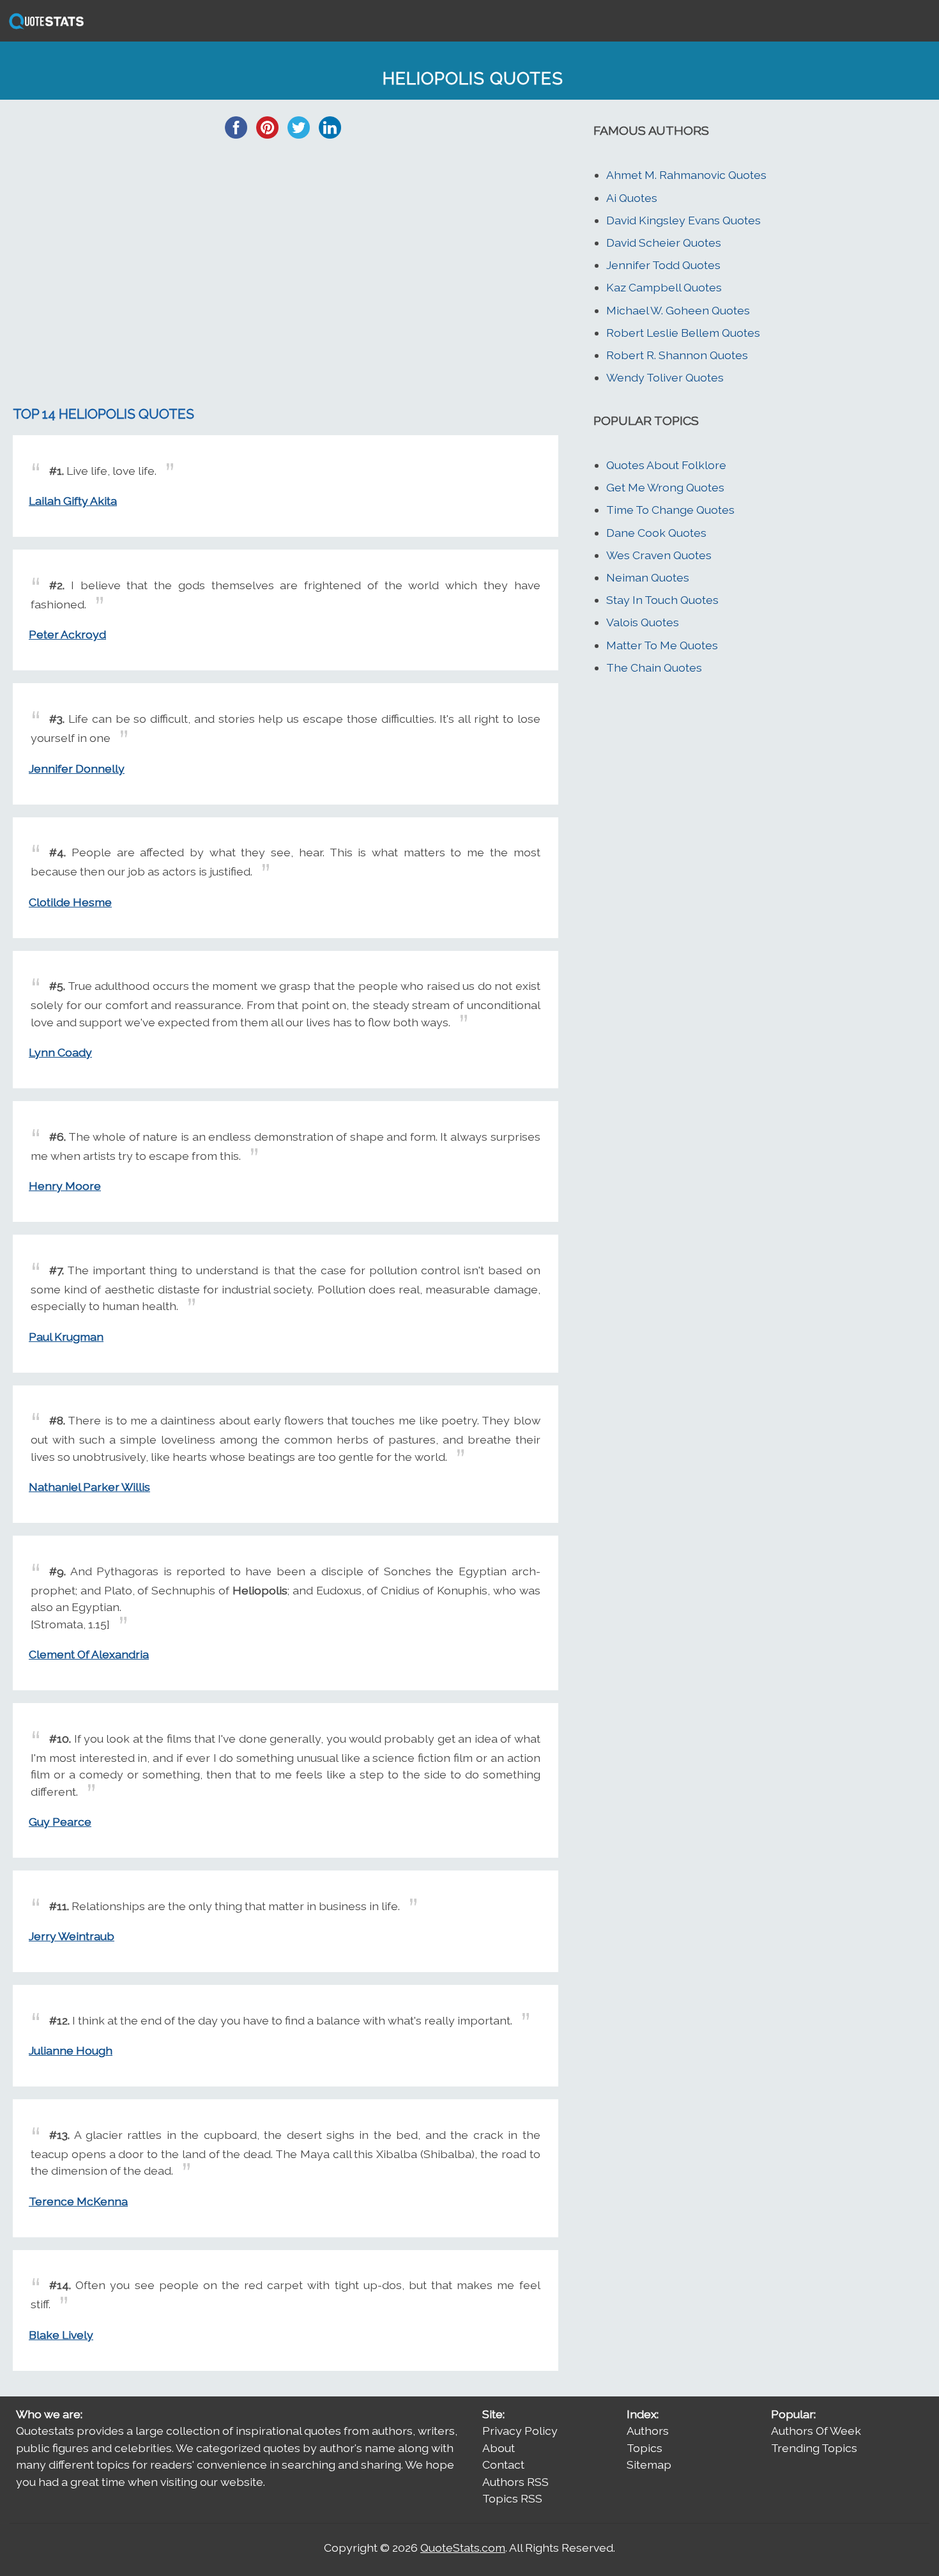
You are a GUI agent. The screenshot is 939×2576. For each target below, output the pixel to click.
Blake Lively (61, 2335)
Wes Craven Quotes (659, 555)
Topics (645, 2448)
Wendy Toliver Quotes (665, 377)
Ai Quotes (632, 198)
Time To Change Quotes (670, 510)
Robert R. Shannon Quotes (677, 355)
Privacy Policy (520, 2431)
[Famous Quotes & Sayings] (44, 28)
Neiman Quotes (648, 577)
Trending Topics (814, 2448)
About (499, 2448)
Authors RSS (515, 2482)
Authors (648, 2431)
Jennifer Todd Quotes (663, 265)
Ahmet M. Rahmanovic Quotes (686, 175)
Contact (503, 2464)
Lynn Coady (60, 1052)
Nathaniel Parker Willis (89, 1487)
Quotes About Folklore (666, 465)
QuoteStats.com (463, 2548)
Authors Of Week (816, 2431)
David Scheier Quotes (664, 243)
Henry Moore (65, 1186)
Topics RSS (512, 2498)
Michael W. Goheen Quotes (678, 310)
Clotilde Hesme (70, 902)
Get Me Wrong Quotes (665, 487)
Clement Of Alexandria (89, 1654)
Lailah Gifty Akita (73, 501)
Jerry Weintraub (72, 1936)
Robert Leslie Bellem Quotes (683, 333)
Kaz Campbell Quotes (664, 287)
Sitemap (649, 2464)
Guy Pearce (60, 1822)
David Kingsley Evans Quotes (683, 220)
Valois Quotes (643, 622)
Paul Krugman (66, 1337)
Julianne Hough (71, 2050)
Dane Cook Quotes (656, 533)
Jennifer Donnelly (77, 768)
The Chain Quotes (654, 667)
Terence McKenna (78, 2201)
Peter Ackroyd (67, 634)
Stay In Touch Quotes (662, 600)
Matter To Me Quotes (662, 645)
